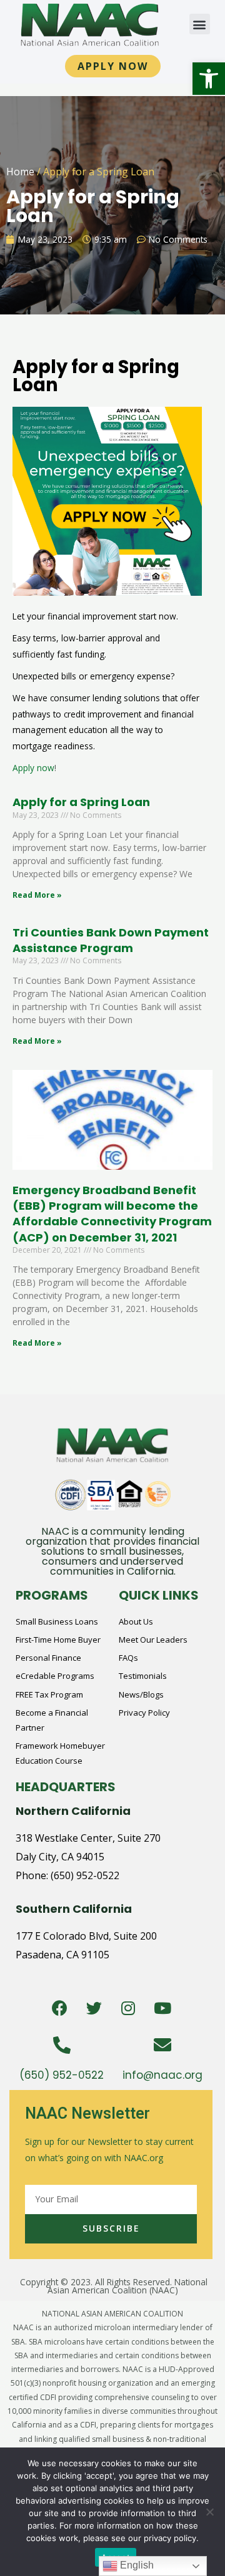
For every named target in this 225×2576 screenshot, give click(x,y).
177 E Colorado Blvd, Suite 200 (86, 1936)
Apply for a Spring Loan (81, 802)
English (136, 2565)
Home (20, 172)
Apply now (33, 768)
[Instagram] (128, 2008)
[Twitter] (94, 2008)
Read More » (37, 895)
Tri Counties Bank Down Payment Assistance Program (111, 940)
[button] (209, 79)
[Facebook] (59, 2008)
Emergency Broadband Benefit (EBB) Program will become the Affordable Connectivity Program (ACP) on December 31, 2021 (112, 1214)
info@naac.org (162, 2075)
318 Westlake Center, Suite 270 (88, 1838)
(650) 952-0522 (85, 1875)
